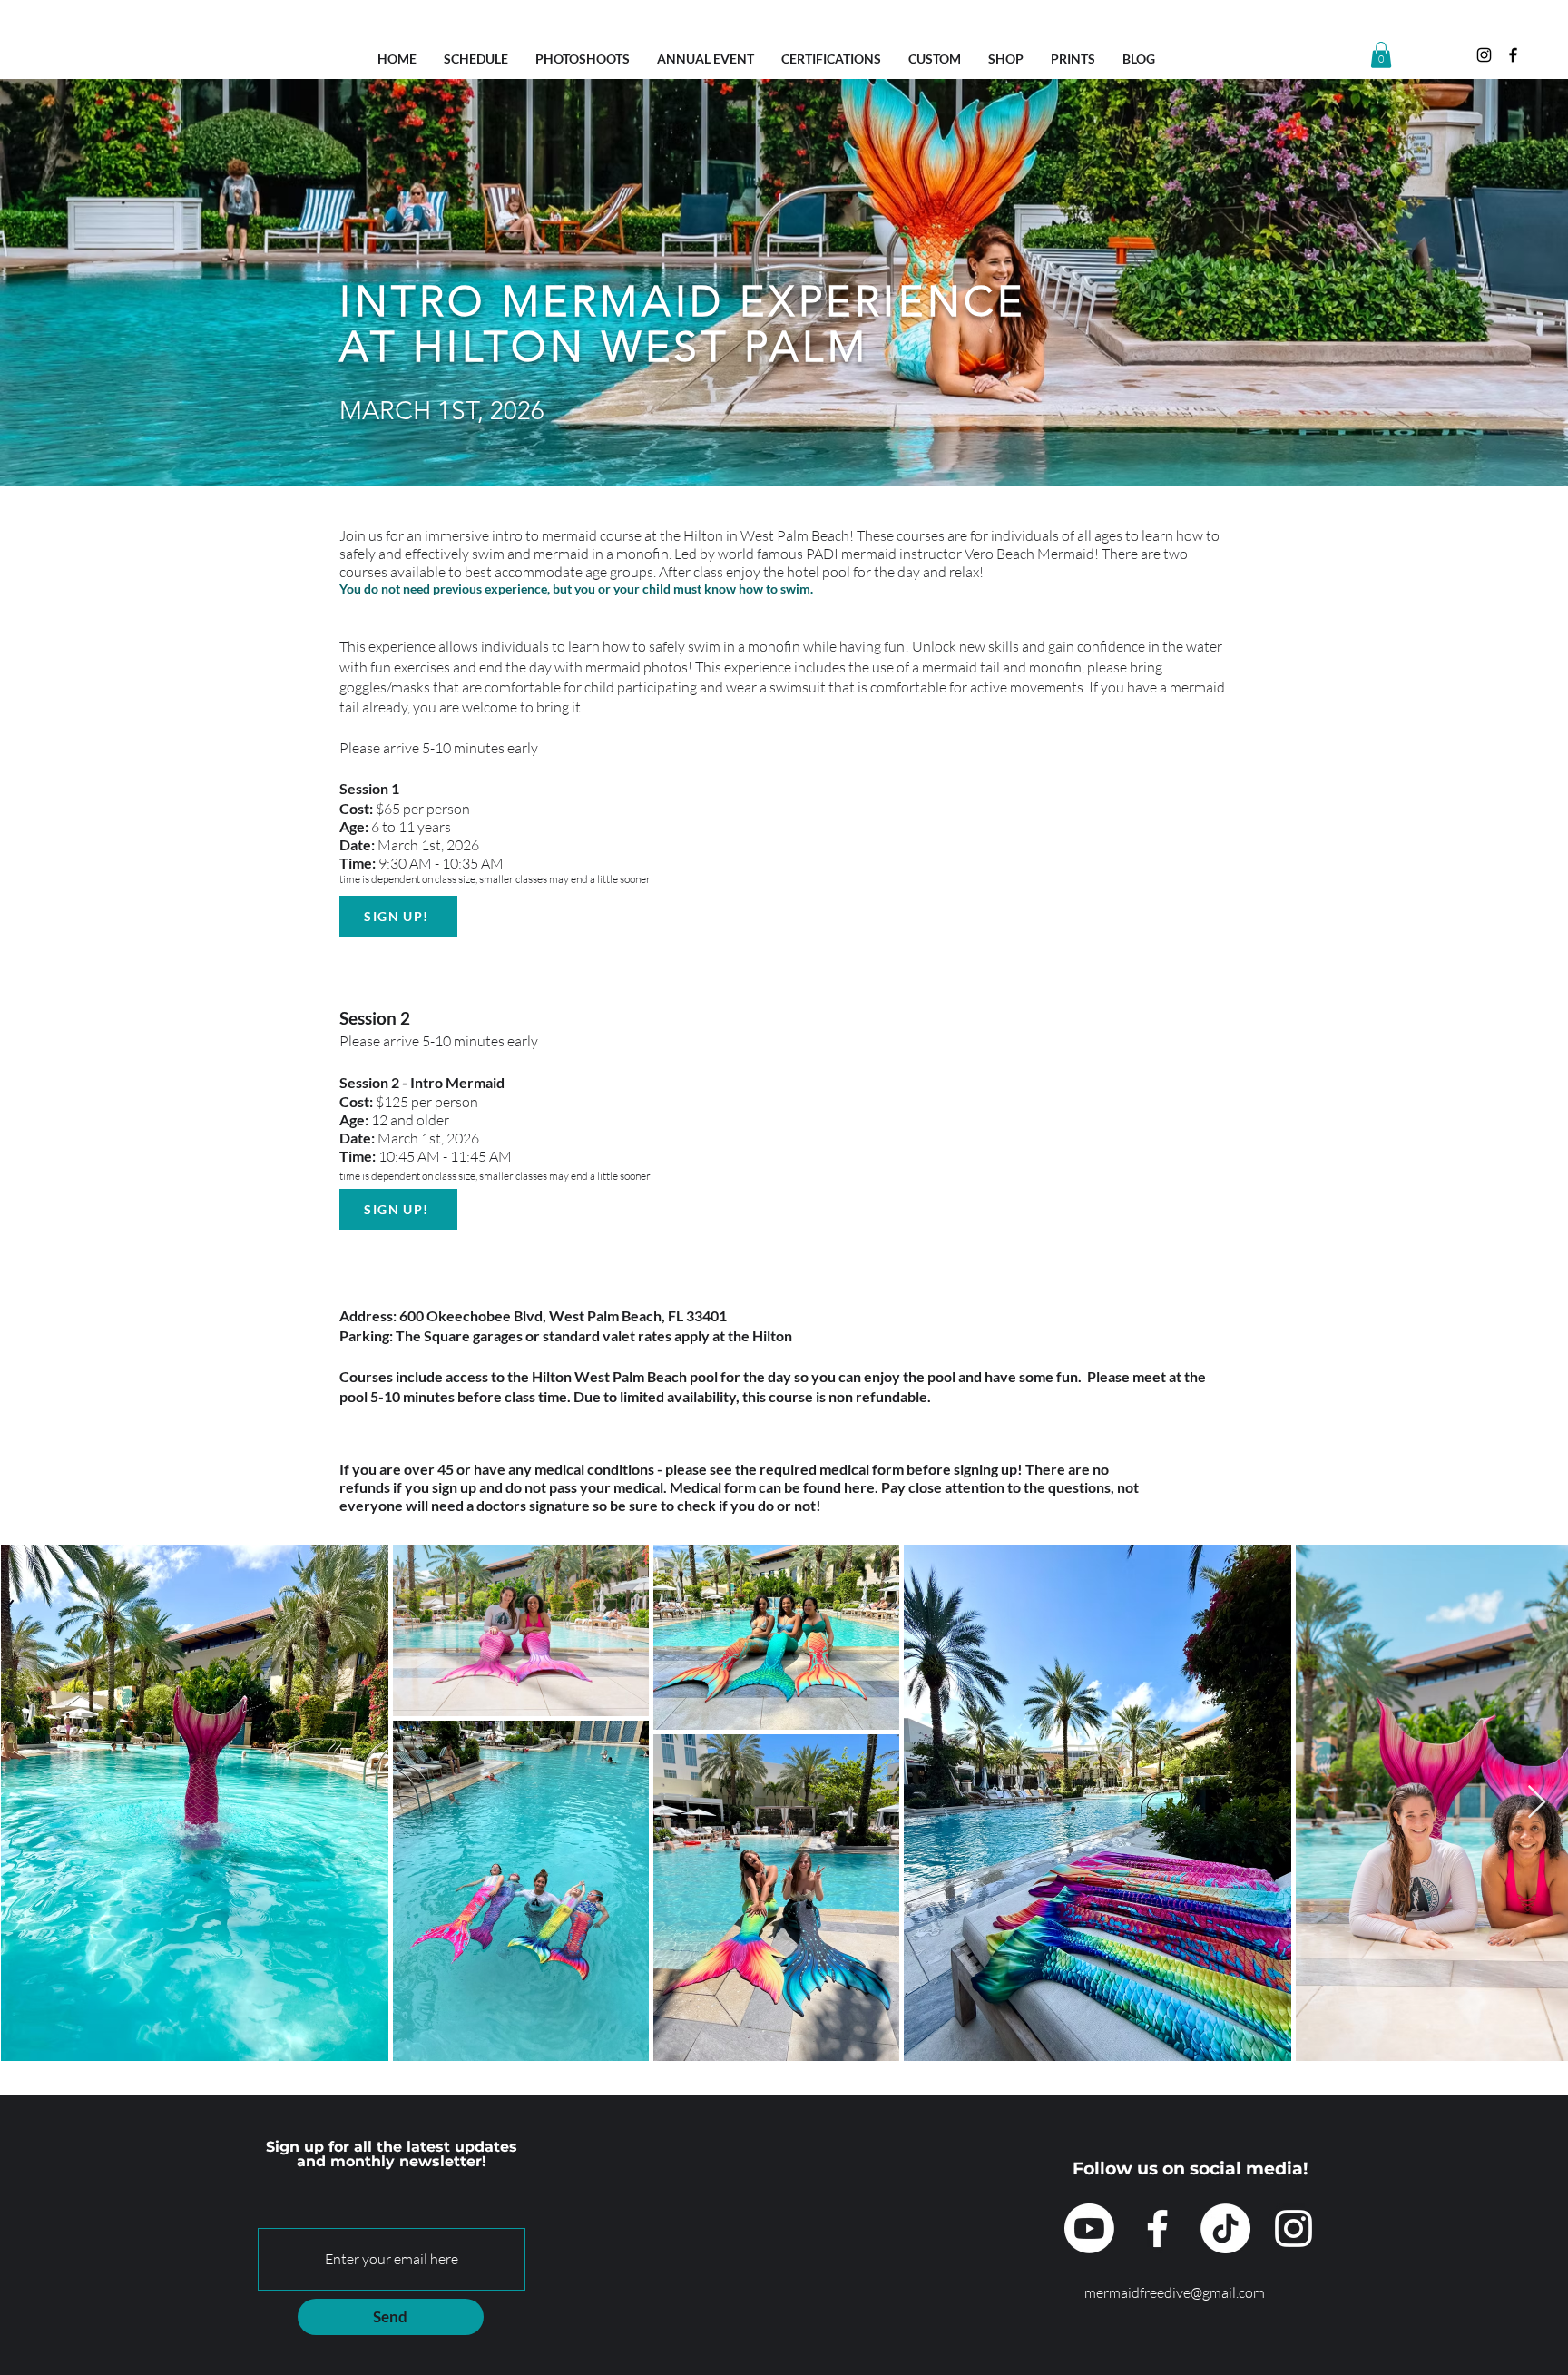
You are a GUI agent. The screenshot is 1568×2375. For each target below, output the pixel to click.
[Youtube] (1089, 2228)
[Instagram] (1484, 55)
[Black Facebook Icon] (1513, 55)
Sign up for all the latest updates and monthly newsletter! (392, 2154)
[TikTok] (1225, 2228)
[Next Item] (1537, 1803)
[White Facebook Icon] (1157, 2228)
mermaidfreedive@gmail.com (1175, 2292)
